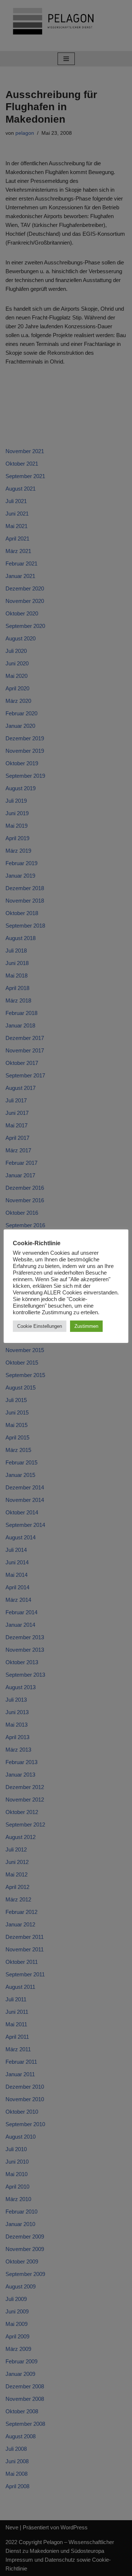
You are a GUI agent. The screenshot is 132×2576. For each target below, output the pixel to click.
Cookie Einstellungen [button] (40, 1326)
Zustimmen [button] (86, 1326)
